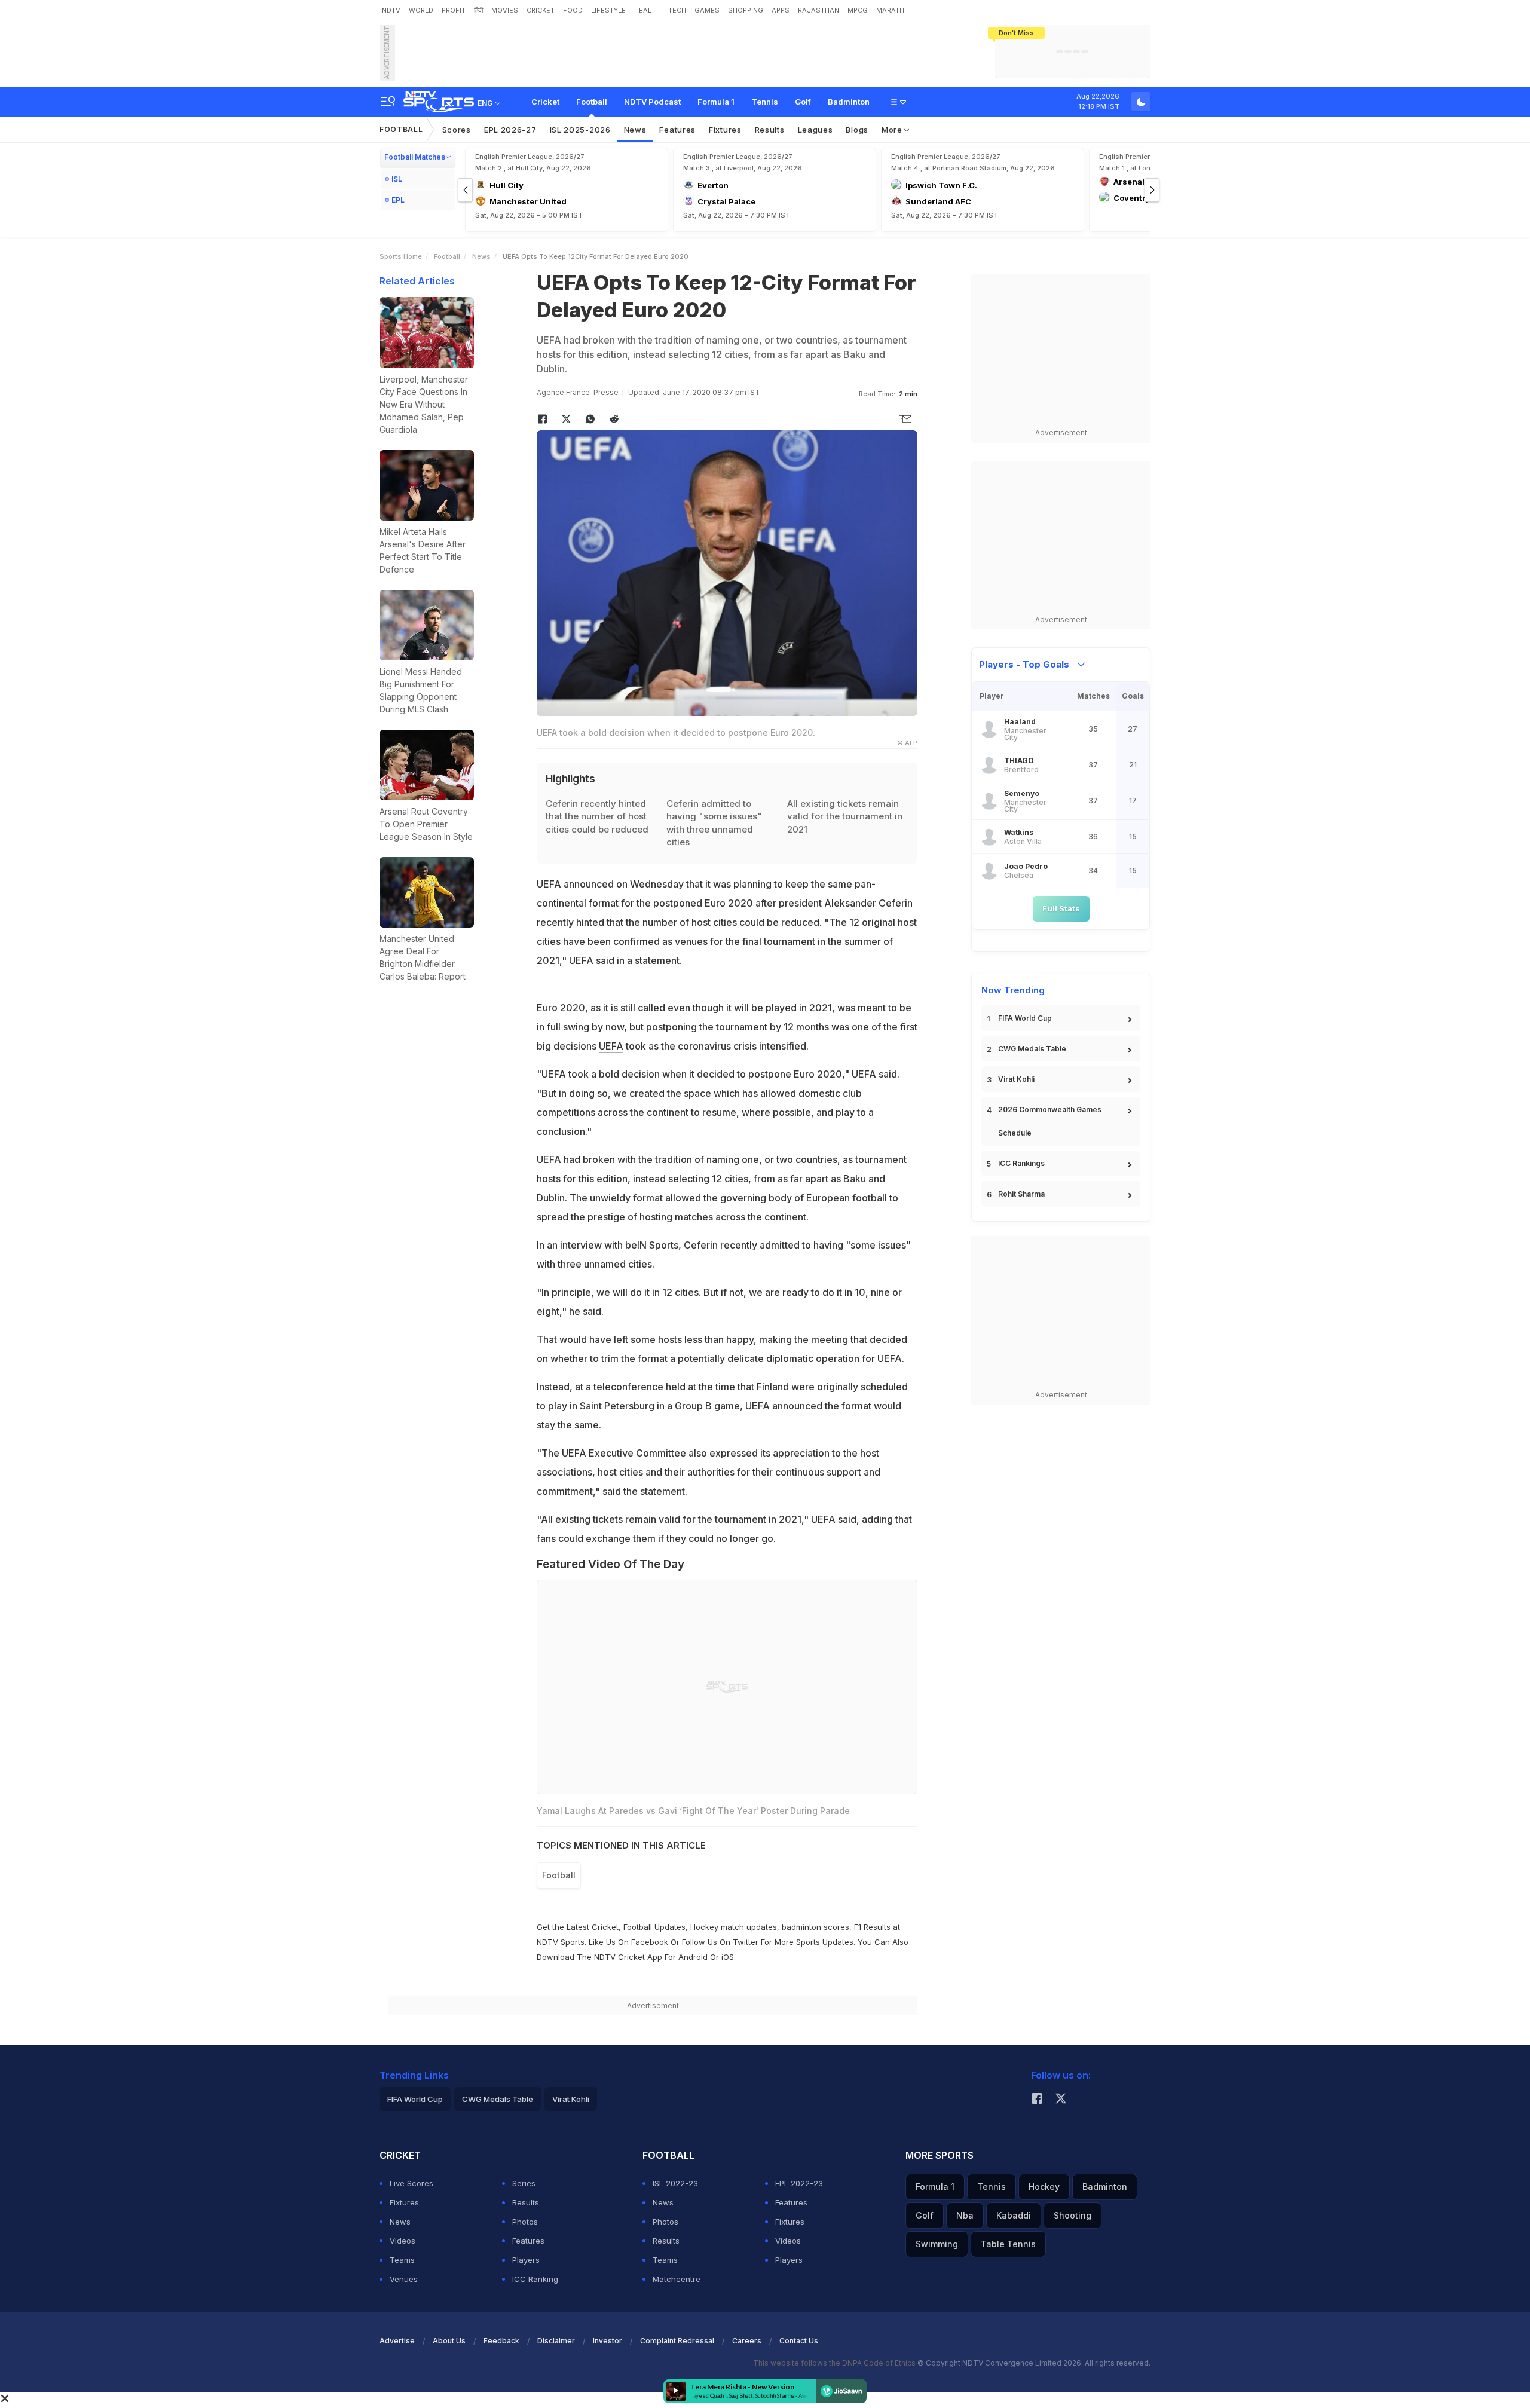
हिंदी (478, 10)
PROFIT (454, 10)
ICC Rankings (1021, 1163)
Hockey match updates (734, 1927)
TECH (677, 10)
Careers (747, 2341)
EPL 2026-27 (510, 130)
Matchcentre (677, 2279)
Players (526, 2260)
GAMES (707, 10)
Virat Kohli (1016, 1079)
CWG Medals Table (1032, 1049)
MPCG (858, 10)
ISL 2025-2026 (580, 130)
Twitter (746, 1942)
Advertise (397, 2341)
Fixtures (725, 130)
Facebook (650, 1942)
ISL (397, 179)
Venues (404, 2279)
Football (592, 102)
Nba (965, 2215)
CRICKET (541, 10)
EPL (398, 200)
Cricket (545, 102)
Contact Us (799, 2341)
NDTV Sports (561, 1942)
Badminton (849, 102)
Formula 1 (716, 102)
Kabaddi (1014, 2215)
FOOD (573, 10)
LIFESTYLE (608, 10)
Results (770, 130)
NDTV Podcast (652, 102)
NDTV (391, 10)
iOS (728, 1957)
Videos (403, 2241)
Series (524, 2183)
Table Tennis (1008, 2244)
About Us (449, 2341)
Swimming (937, 2244)
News (635, 130)
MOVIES (505, 10)
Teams (402, 2260)
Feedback (501, 2341)
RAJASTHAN (818, 10)
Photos (525, 2222)
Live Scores (411, 2183)
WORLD (421, 10)
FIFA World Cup (1025, 1018)
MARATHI (891, 10)
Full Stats (1061, 908)
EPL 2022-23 (799, 2183)
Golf (803, 102)
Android (693, 1957)
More (893, 130)
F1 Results (873, 1927)
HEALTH (647, 10)
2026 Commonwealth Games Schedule (1050, 1121)
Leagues (816, 130)
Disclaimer (556, 2341)
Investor (608, 2341)
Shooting (1072, 2215)
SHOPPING (746, 10)
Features (677, 130)
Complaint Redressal (677, 2341)
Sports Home (401, 256)
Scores (457, 130)
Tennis (765, 102)
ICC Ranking (535, 2279)
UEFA (611, 1046)
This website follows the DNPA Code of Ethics (835, 2363)
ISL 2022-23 (675, 2183)
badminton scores (816, 1927)
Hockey (1044, 2187)
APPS (781, 10)
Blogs (857, 130)
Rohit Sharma (1021, 1194)
